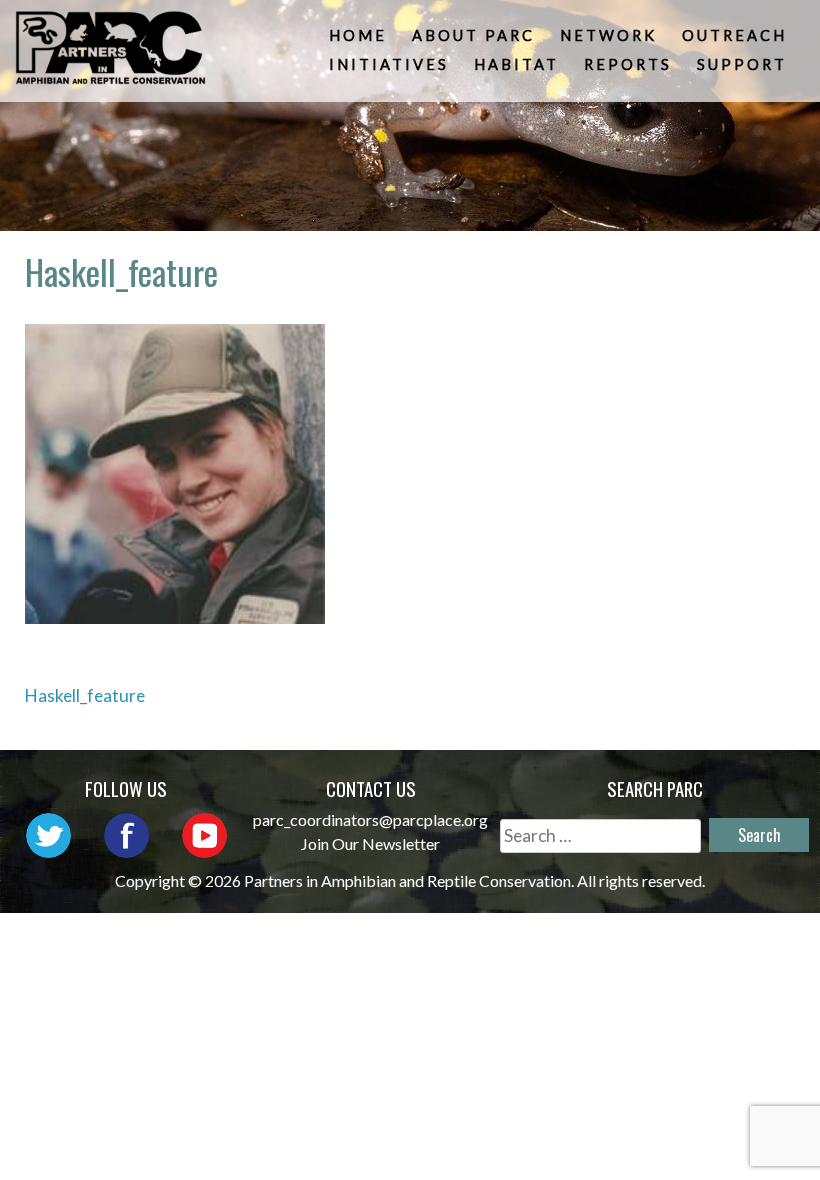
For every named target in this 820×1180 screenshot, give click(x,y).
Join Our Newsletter (370, 843)
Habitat (516, 64)
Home (358, 35)
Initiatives (389, 64)
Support (742, 64)
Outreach (734, 35)
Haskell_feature (85, 695)
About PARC (473, 35)
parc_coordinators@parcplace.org (370, 819)
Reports (628, 64)
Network (608, 35)
